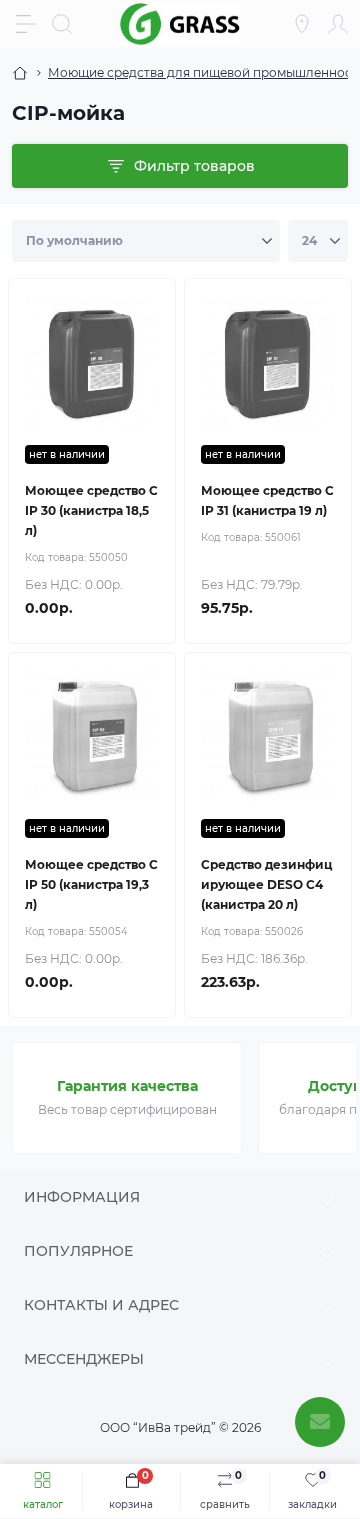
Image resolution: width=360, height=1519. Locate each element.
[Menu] (26, 24)
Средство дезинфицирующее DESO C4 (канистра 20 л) (266, 884)
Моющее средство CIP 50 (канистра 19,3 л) (91, 884)
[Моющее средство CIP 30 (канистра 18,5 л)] (92, 362)
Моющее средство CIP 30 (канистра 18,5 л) (91, 510)
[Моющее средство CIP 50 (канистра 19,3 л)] (92, 736)
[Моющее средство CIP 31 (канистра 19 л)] (268, 362)
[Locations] (302, 24)
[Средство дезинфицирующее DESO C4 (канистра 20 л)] (268, 736)
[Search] (62, 24)
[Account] (338, 24)
